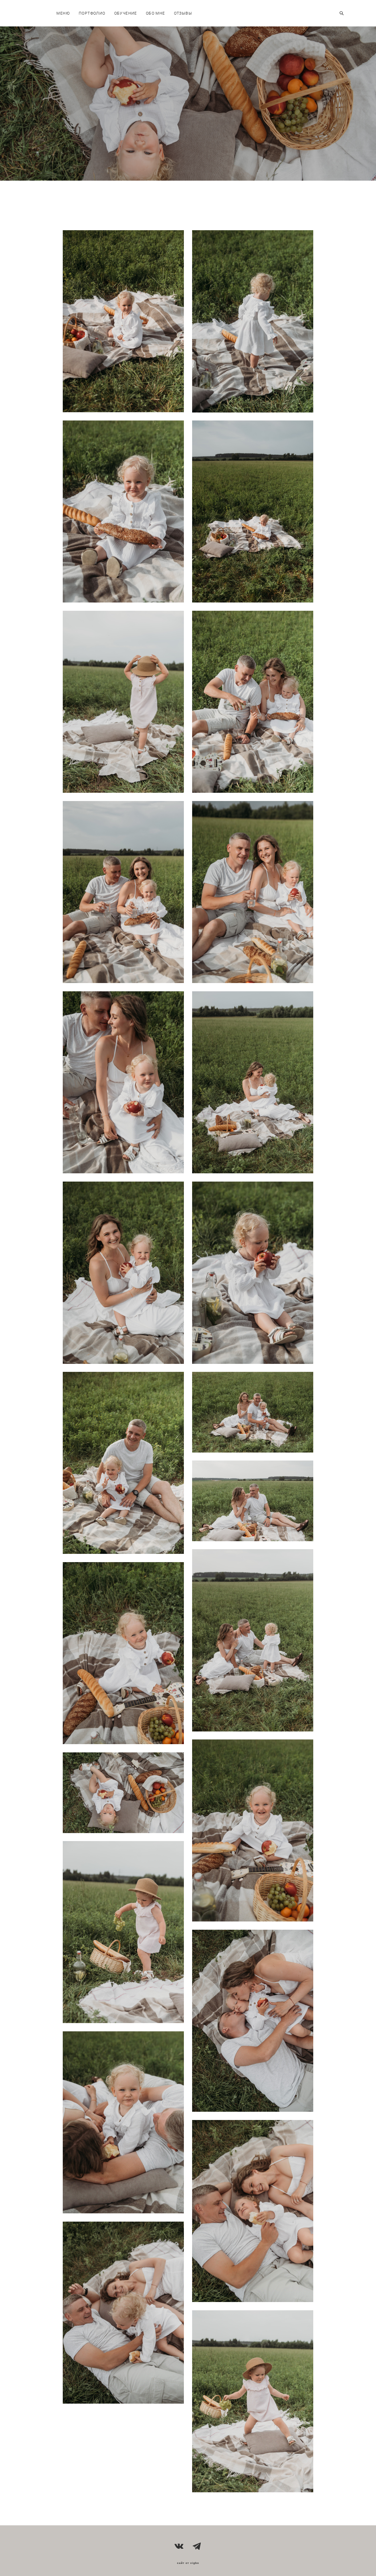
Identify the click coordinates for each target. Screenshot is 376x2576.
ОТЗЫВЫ (183, 13)
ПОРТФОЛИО (92, 13)
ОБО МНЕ (156, 13)
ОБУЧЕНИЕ (126, 13)
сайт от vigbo (188, 2563)
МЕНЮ (63, 13)
